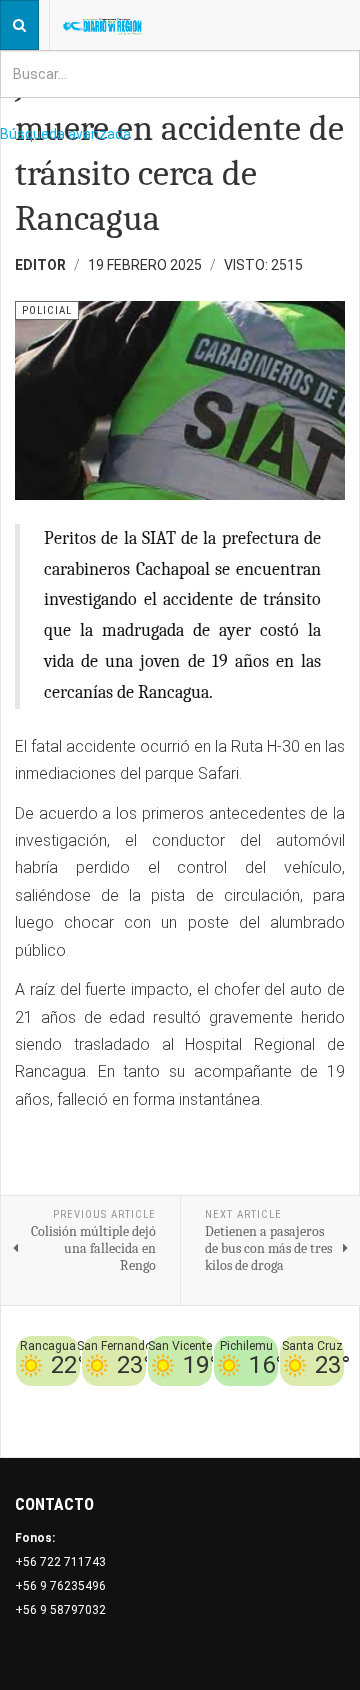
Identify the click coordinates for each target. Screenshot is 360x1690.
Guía (275, 1422)
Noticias (318, 1422)
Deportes (263, 1398)
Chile (214, 1398)
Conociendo (158, 1398)
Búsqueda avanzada (65, 134)
